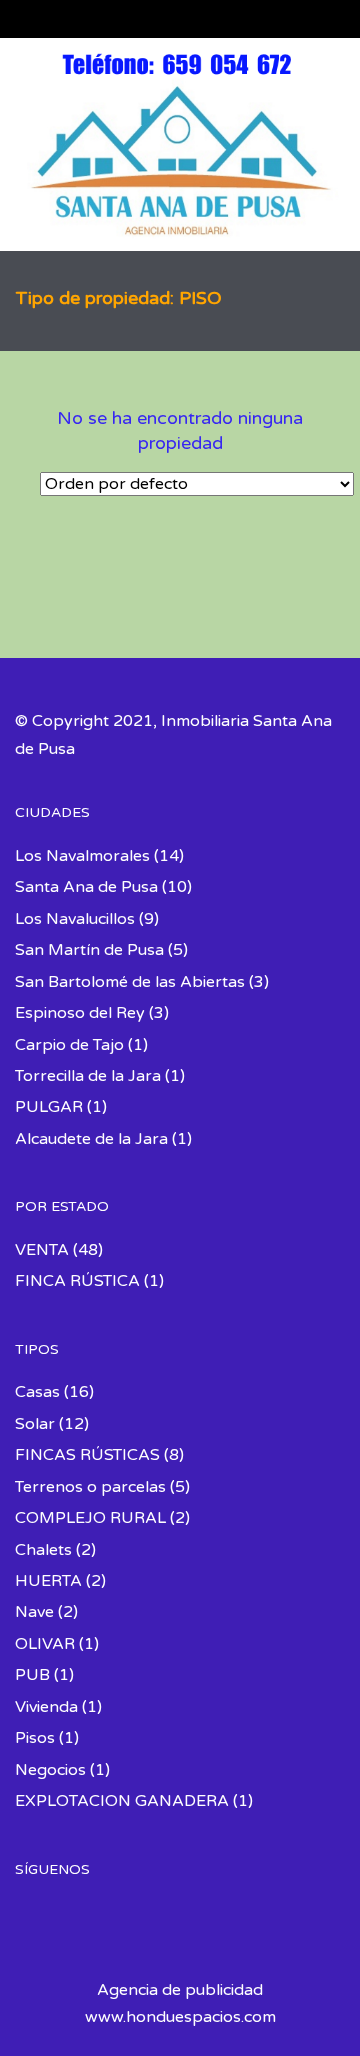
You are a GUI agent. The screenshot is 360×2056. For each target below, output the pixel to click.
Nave (34, 1612)
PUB (32, 1675)
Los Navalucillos (75, 919)
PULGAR (49, 1107)
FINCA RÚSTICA (77, 1281)
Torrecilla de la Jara (88, 1076)
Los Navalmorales (82, 856)
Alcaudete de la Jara (91, 1139)
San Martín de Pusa (89, 950)
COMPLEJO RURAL (90, 1518)
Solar (35, 1424)
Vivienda (46, 1707)
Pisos (35, 1738)
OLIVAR (45, 1644)
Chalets (43, 1550)
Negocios (50, 1770)
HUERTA (48, 1581)
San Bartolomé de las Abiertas (130, 982)
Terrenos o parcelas (90, 1487)
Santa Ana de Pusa (86, 887)
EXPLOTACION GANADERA (122, 1801)
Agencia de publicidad (180, 1990)
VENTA (42, 1250)
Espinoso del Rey (80, 1013)
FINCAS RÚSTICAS (87, 1455)
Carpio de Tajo (69, 1045)
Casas (37, 1392)
